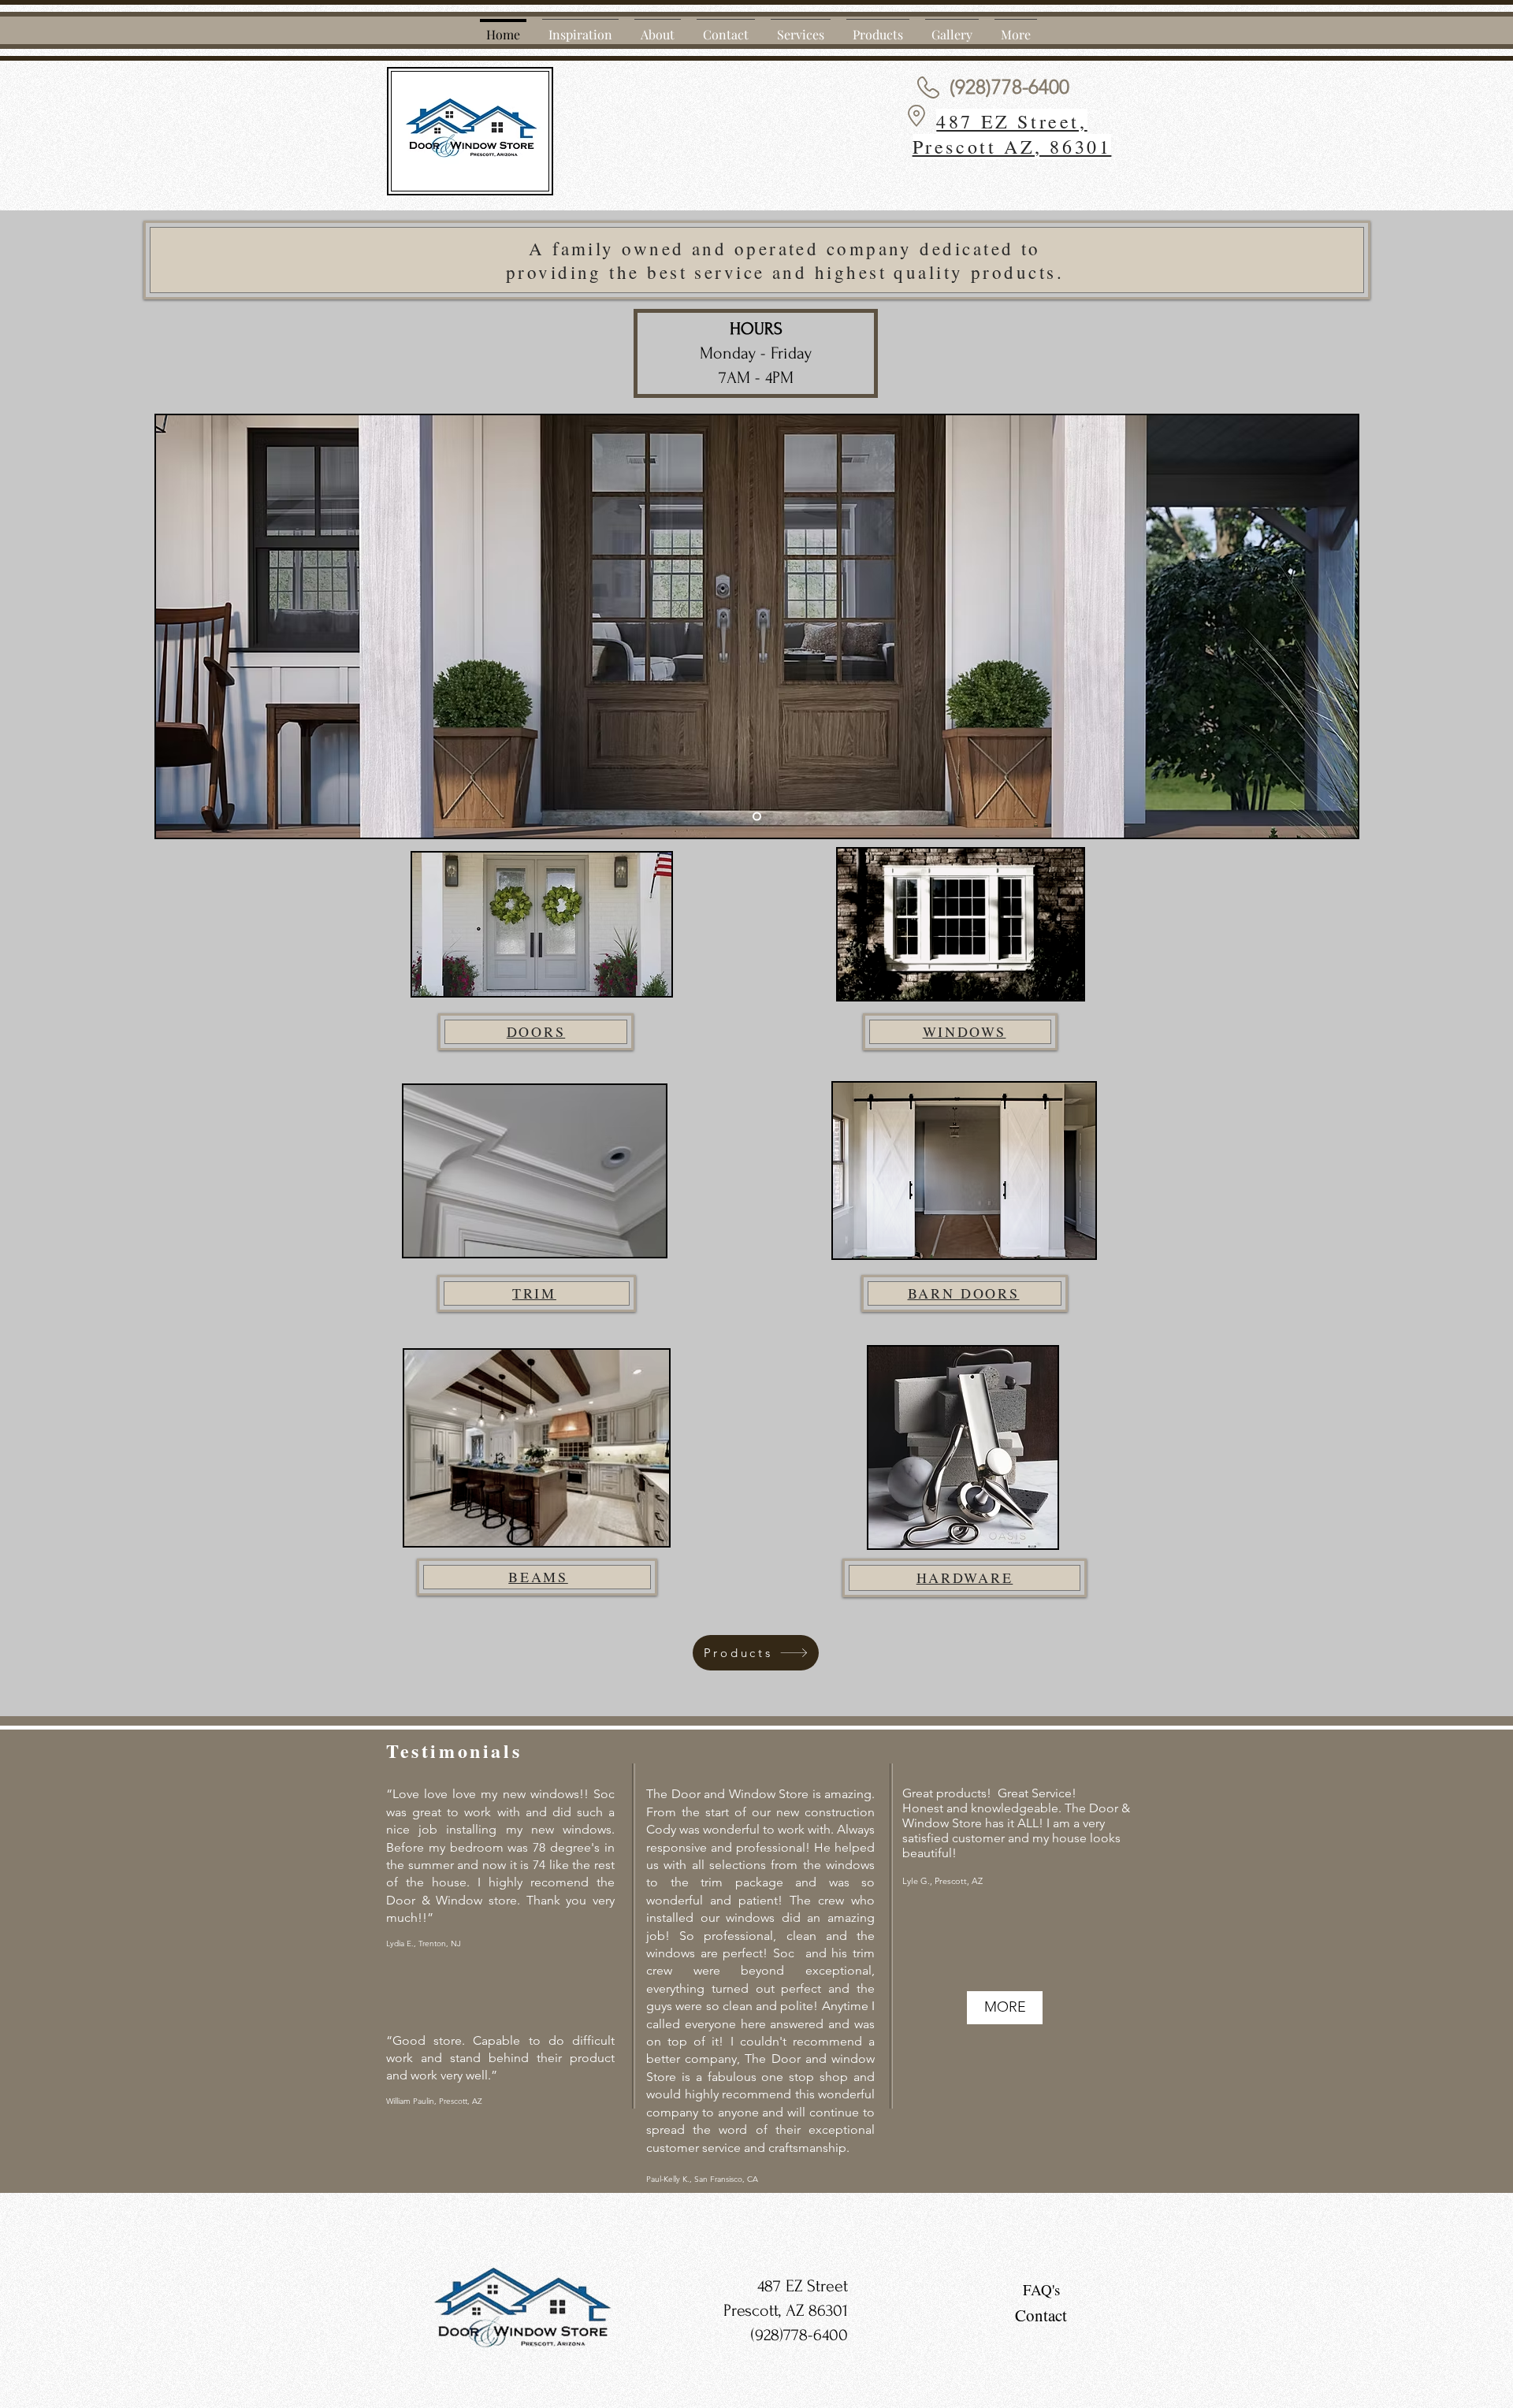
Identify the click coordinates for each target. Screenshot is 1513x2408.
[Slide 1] (757, 817)
